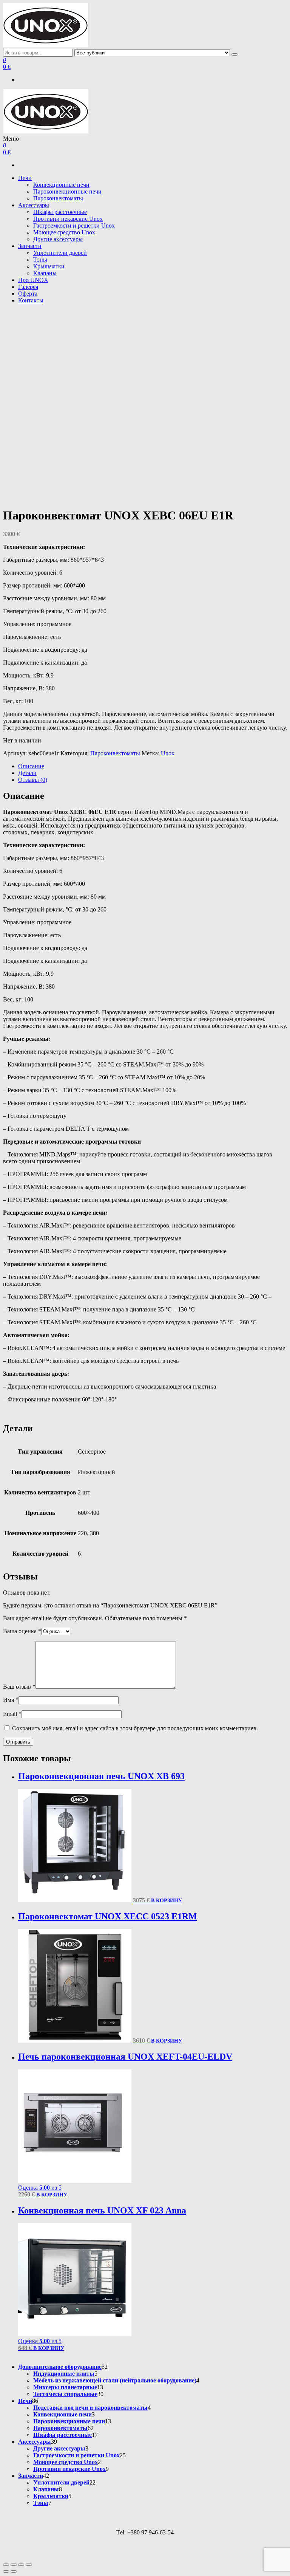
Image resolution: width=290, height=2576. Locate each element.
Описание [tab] (31, 766)
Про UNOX (33, 280)
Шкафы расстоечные (60, 212)
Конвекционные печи (61, 185)
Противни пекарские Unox (68, 219)
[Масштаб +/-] (6, 2565)
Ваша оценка (22, 1631)
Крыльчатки (49, 266)
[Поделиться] (21, 2565)
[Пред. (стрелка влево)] (6, 2571)
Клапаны (45, 273)
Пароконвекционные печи (67, 191)
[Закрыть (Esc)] (29, 2565)
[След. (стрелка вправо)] (14, 2571)
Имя (11, 1700)
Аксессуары (34, 205)
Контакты (31, 300)
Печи (25, 178)
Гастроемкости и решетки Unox (74, 226)
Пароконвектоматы (58, 198)
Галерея (28, 287)
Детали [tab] (27, 773)
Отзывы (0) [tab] (33, 780)
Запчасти (30, 246)
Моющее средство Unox (64, 232)
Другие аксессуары (58, 239)
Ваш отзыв (19, 1687)
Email (12, 1714)
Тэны (40, 260)
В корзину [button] (167, 1901)
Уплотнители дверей (60, 253)
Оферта (28, 294)
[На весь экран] (14, 2565)
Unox (168, 753)
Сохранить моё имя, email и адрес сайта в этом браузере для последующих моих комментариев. (135, 1728)
